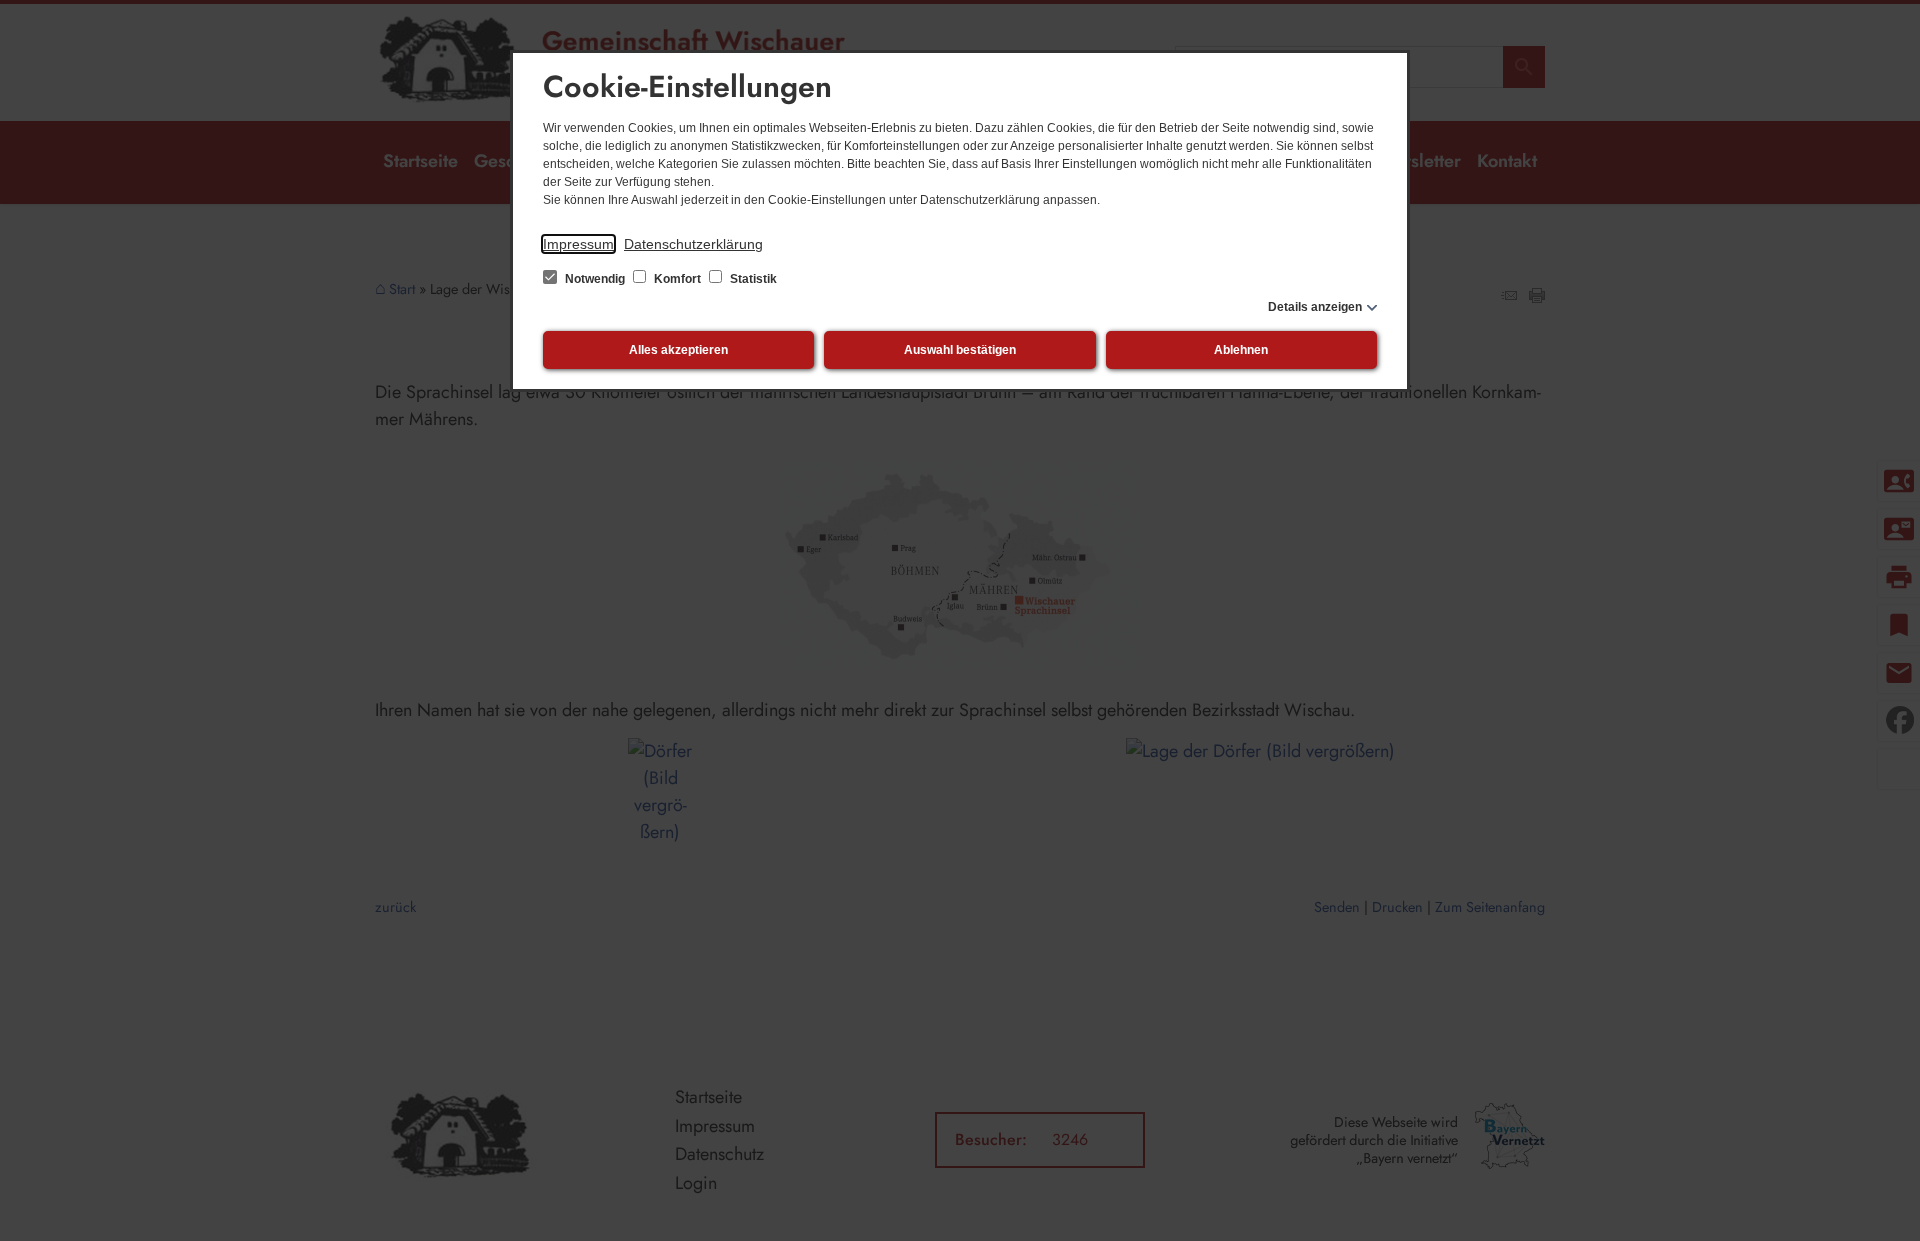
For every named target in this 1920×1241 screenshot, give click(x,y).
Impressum (578, 244)
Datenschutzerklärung (693, 244)
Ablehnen (1241, 350)
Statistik (752, 279)
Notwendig (595, 279)
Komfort (677, 279)
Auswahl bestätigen (960, 350)
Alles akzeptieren (678, 350)
